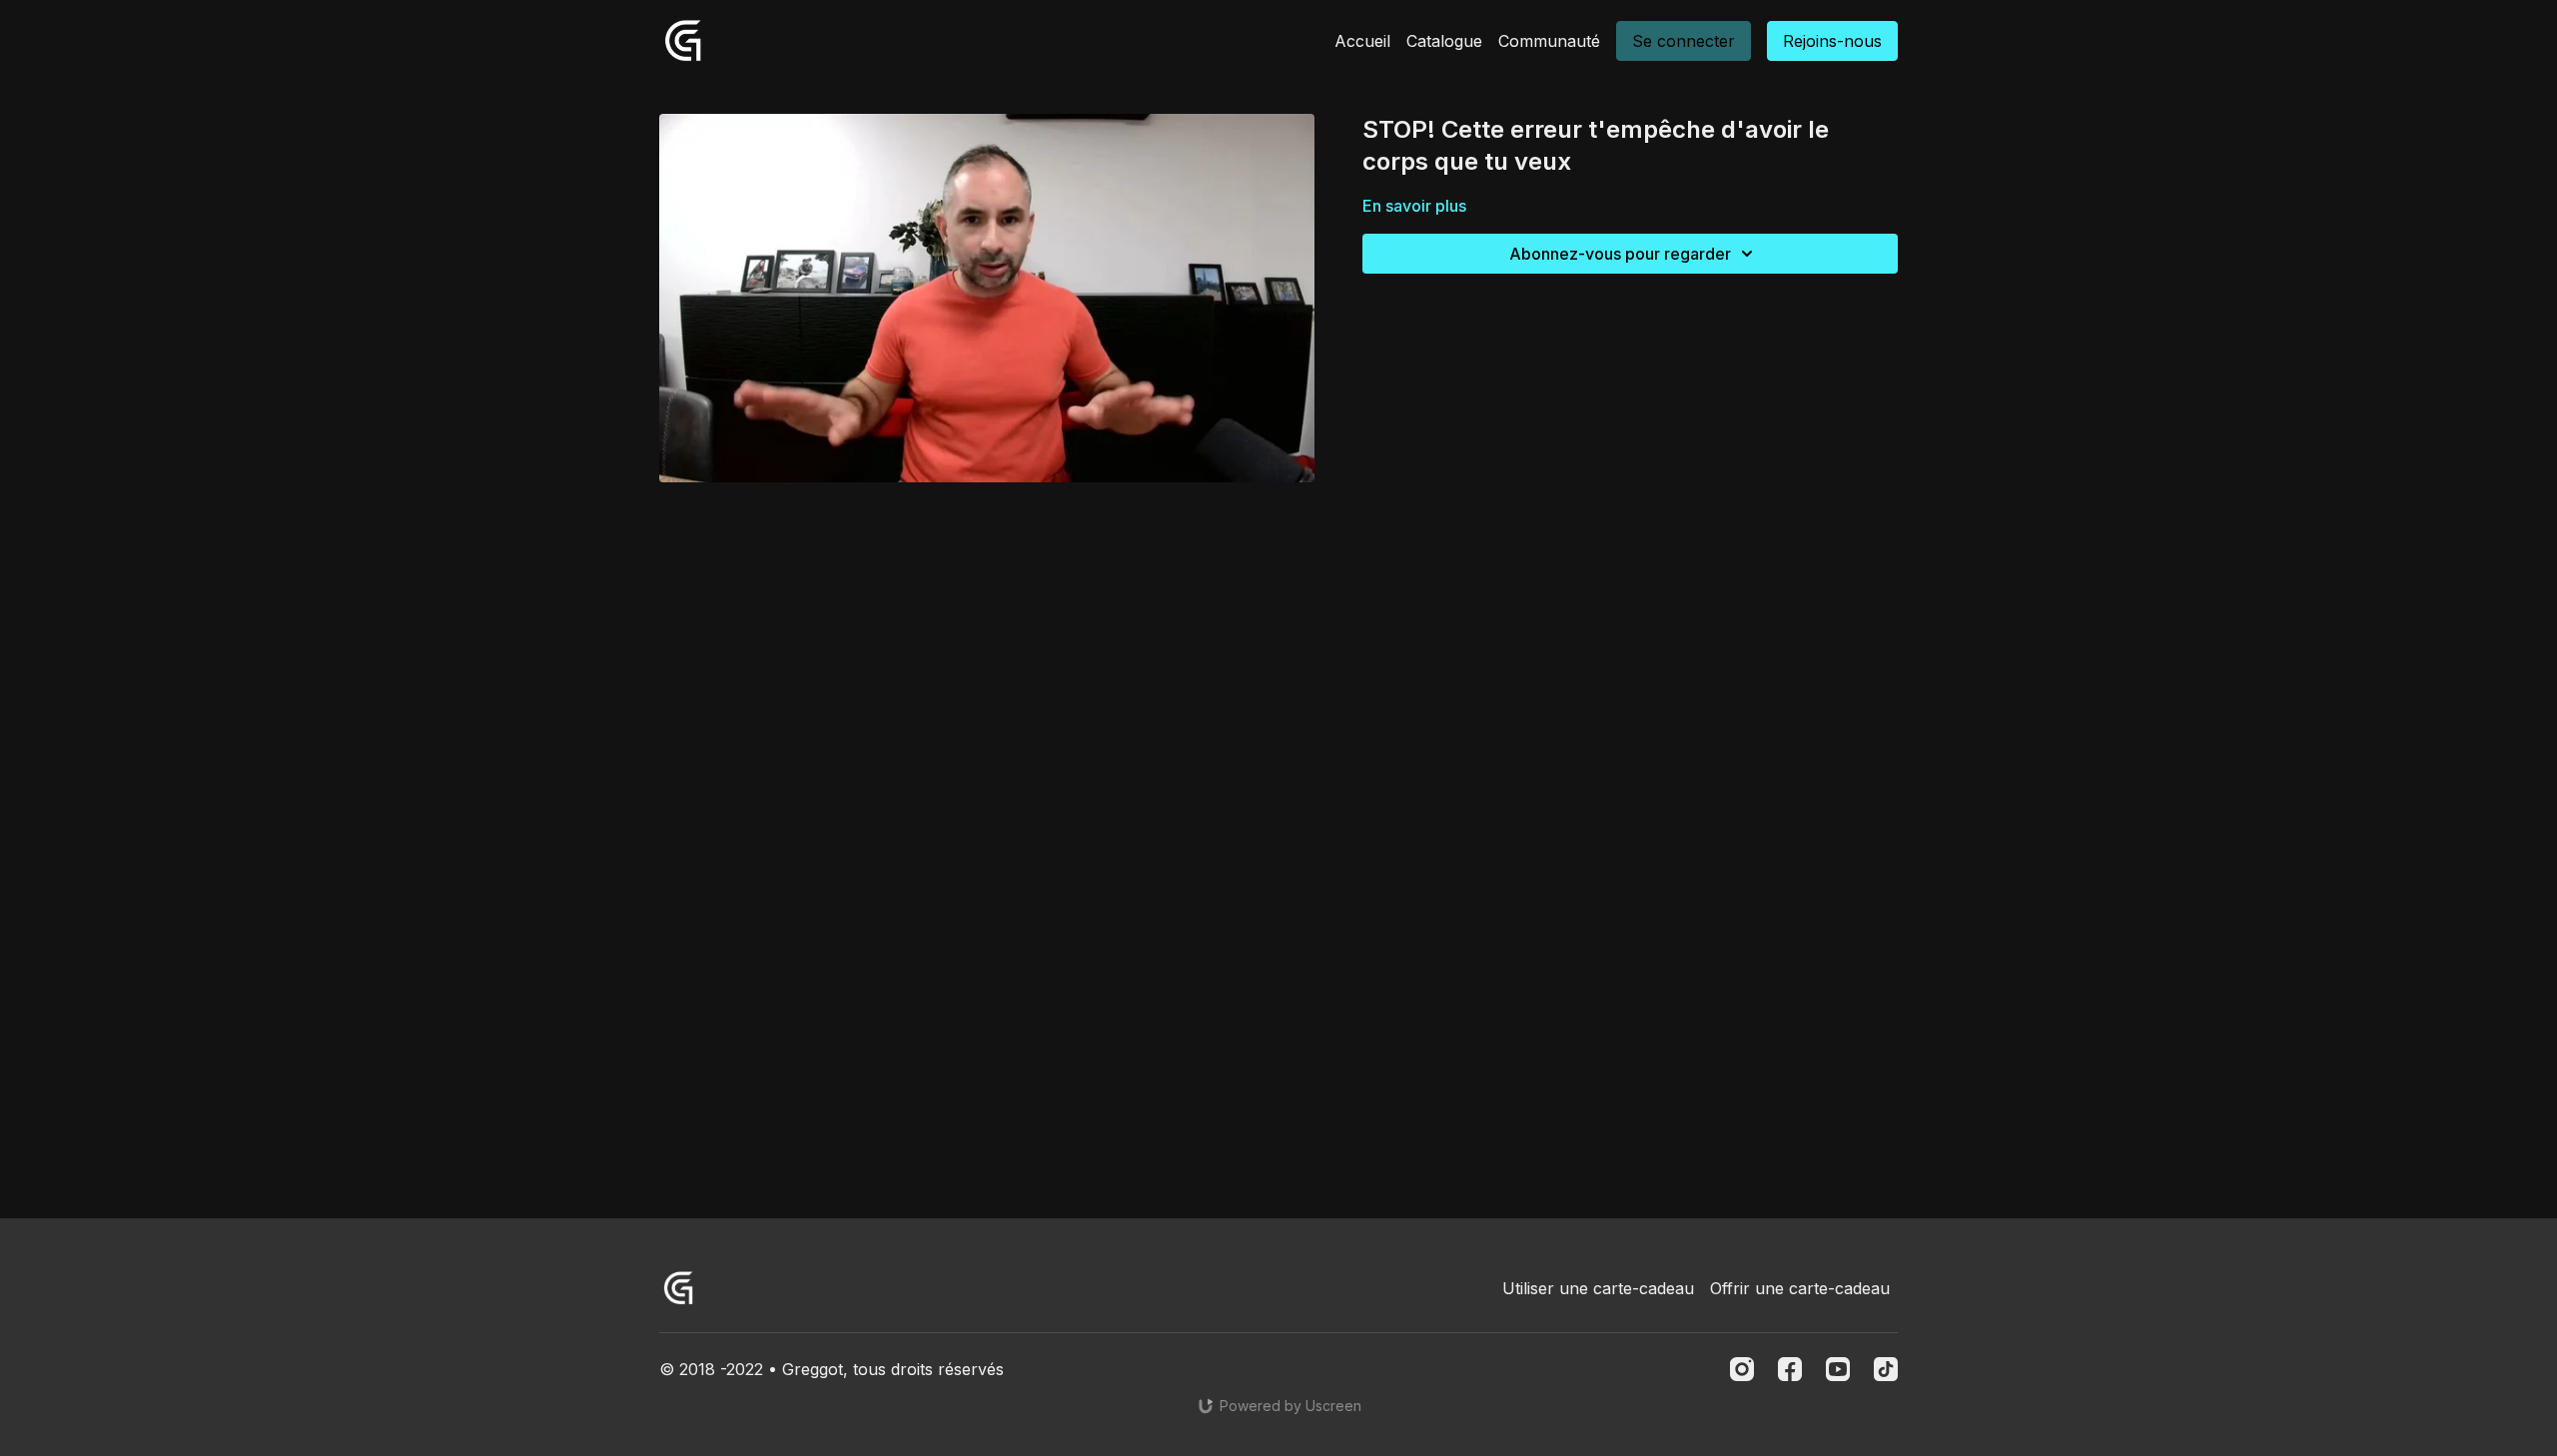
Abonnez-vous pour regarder (1620, 254)
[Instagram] (1742, 1369)
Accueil (1362, 41)
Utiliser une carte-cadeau (1598, 1288)
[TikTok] (1886, 1369)
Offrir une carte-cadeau (1800, 1288)
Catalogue (1444, 41)
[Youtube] (1838, 1369)
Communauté (1549, 41)
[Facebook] (1790, 1369)
